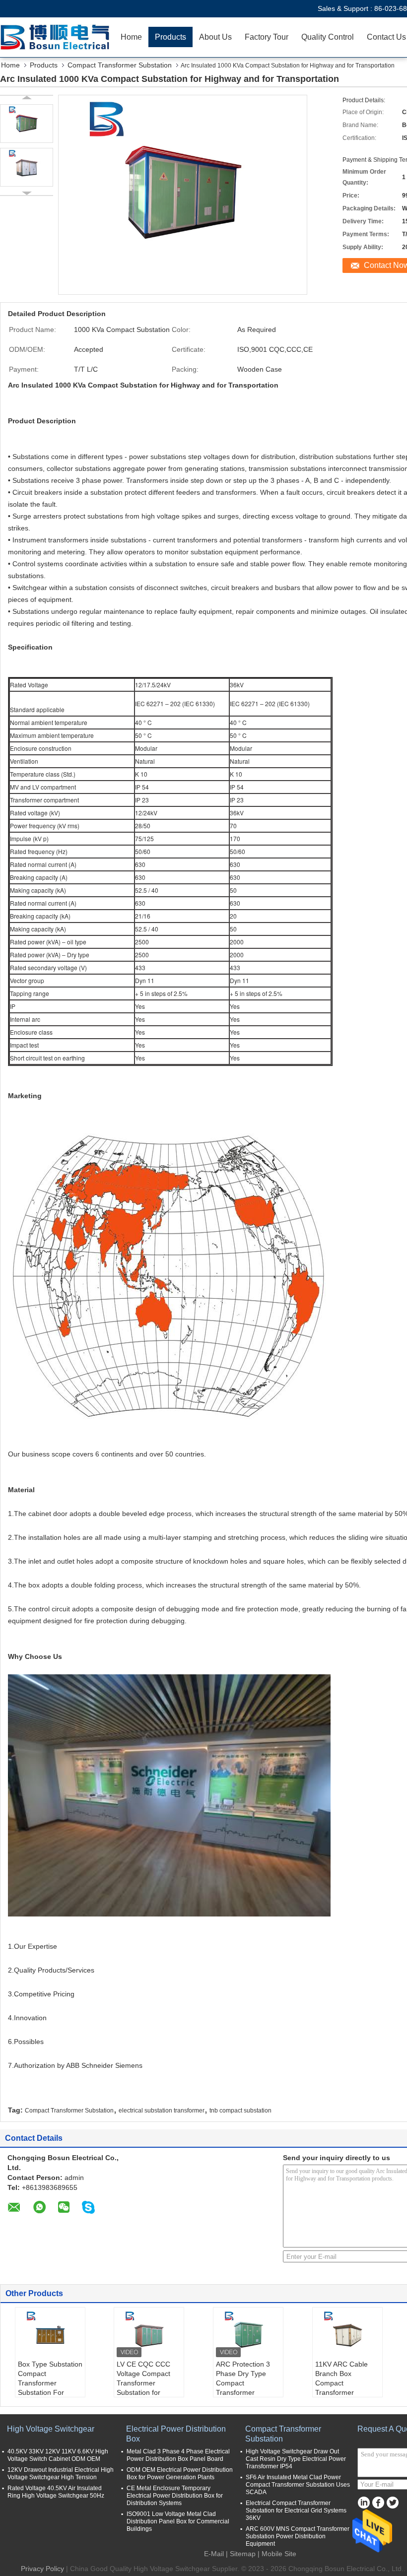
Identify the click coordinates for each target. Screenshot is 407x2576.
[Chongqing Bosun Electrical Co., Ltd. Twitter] (392, 2503)
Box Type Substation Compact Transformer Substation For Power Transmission (50, 2383)
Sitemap (243, 2554)
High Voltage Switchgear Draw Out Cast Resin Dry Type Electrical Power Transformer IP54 (296, 2459)
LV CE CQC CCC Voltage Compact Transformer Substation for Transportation (143, 2383)
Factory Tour (267, 37)
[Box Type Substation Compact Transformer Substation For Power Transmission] (50, 2335)
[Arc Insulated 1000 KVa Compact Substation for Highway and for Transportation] (27, 124)
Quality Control (328, 37)
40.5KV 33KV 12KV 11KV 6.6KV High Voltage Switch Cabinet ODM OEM (58, 2455)
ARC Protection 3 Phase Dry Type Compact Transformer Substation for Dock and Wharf (247, 2388)
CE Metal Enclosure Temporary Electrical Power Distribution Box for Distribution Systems (175, 2496)
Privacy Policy (42, 2569)
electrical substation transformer (162, 2111)
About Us (215, 37)
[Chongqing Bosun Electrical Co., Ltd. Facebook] (378, 2503)
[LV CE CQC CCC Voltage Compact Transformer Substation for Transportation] (149, 2335)
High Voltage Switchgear (51, 2429)
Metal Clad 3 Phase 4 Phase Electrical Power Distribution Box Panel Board (178, 2455)
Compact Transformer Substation (120, 65)
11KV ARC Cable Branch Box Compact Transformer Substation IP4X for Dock (345, 2388)
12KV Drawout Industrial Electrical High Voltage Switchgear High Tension (61, 2474)
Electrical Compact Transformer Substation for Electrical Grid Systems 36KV (296, 2510)
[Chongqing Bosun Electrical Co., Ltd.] (57, 37)
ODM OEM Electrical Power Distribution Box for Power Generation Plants (180, 2474)
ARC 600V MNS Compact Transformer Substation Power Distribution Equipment (298, 2536)
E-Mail (214, 2554)
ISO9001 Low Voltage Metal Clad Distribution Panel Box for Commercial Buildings (178, 2521)
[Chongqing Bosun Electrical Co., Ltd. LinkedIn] (364, 2503)
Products (170, 37)
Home (131, 37)
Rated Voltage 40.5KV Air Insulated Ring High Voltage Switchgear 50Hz (56, 2492)
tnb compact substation (240, 2111)
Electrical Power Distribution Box (176, 2434)
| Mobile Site (277, 2554)
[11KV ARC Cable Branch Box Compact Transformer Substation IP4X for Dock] (347, 2335)
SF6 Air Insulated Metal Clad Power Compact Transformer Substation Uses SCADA (298, 2485)
